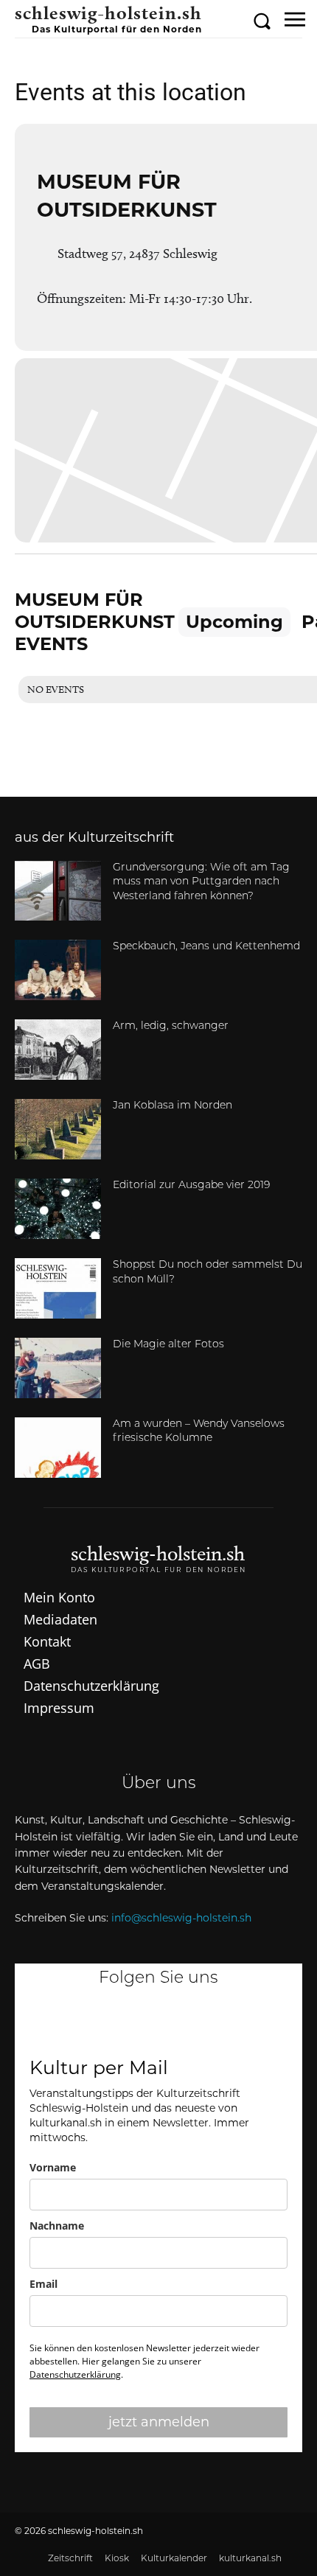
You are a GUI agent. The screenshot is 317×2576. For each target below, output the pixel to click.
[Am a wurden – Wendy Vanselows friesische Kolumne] (58, 1448)
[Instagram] (122, 2024)
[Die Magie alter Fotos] (58, 1368)
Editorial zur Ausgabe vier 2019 (191, 1186)
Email (43, 2284)
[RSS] (158, 2024)
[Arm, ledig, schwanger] (58, 1050)
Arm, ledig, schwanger (171, 1026)
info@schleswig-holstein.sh (181, 1918)
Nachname (57, 2226)
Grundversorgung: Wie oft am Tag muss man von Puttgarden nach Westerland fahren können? (201, 882)
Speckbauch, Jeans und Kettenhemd (206, 947)
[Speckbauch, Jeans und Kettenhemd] (58, 970)
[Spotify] (195, 2024)
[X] (231, 2024)
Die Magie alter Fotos (168, 1345)
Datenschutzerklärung (75, 2374)
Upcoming (234, 622)
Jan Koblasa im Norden (173, 1106)
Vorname (53, 2167)
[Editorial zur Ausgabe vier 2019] (58, 1209)
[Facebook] (86, 2024)
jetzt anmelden (159, 2422)
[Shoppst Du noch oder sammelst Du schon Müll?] (58, 1288)
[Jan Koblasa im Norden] (58, 1129)
